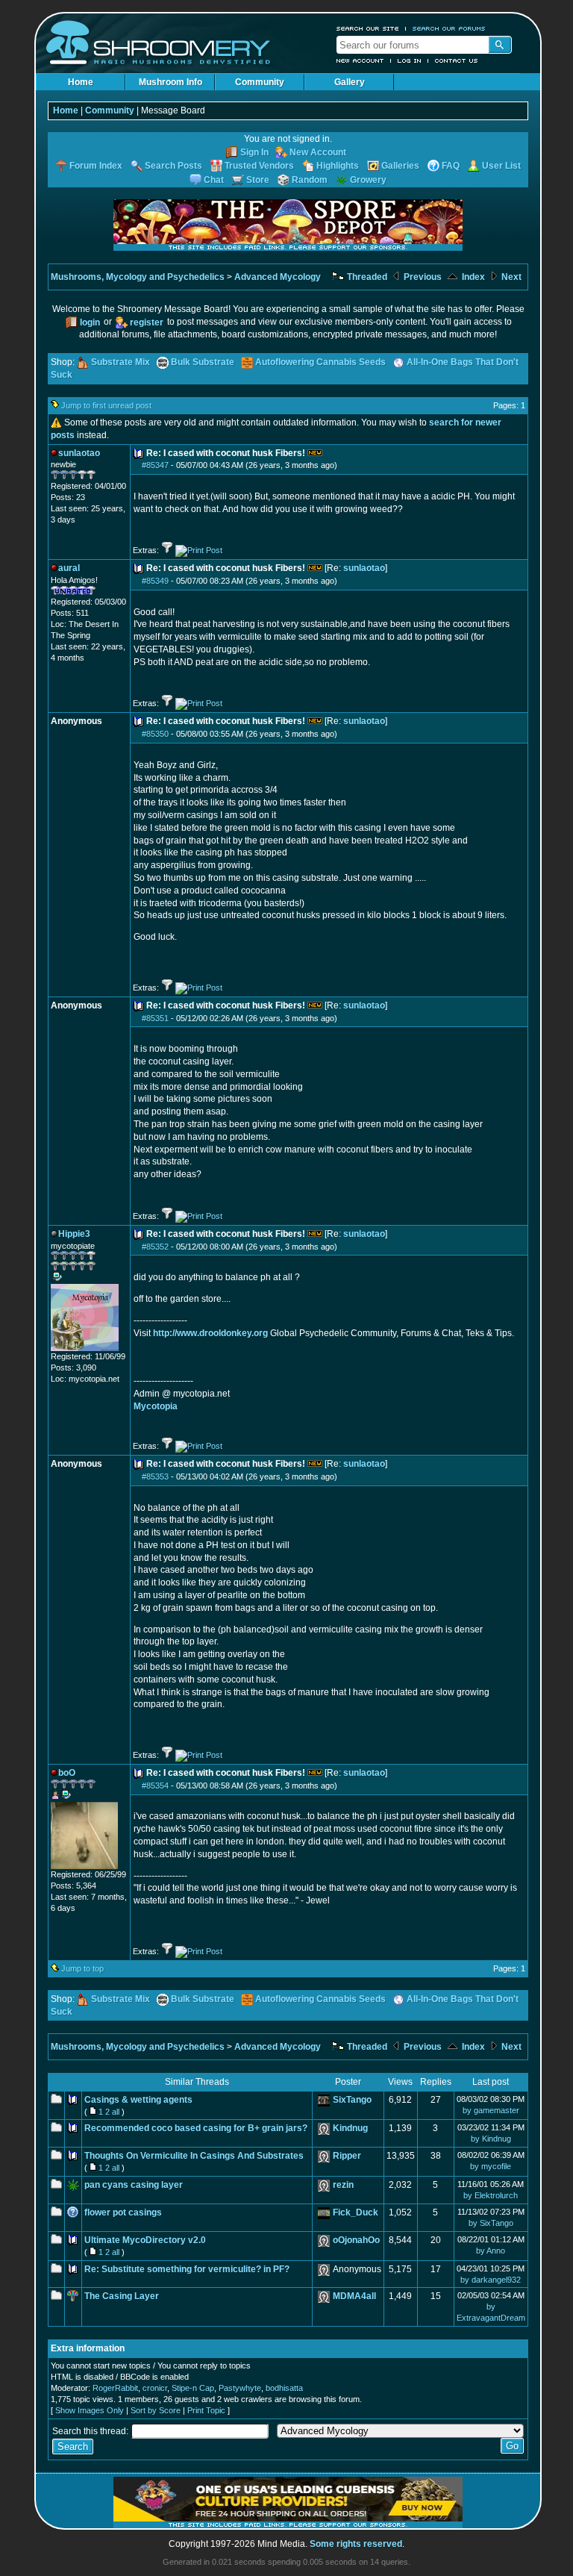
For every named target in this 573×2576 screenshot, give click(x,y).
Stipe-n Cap (193, 2388)
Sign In (254, 152)
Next (510, 277)
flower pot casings (123, 2212)
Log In (410, 60)
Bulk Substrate (203, 362)
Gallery (350, 82)
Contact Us (457, 60)
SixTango (352, 2100)
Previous (422, 277)
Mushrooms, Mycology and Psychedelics (138, 277)
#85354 (155, 1786)
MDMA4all (354, 2296)
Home (81, 82)
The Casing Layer (122, 2296)
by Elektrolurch (491, 2195)
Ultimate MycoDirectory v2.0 (145, 2240)
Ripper (347, 2156)
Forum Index (96, 166)
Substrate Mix (120, 362)
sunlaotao (364, 568)
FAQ (451, 166)
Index (472, 277)
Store (258, 180)
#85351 (155, 1018)
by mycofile (491, 2166)
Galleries (400, 166)
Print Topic (206, 2410)
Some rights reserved (356, 2544)
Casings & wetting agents (138, 2100)
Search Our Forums (449, 28)
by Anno (491, 2251)
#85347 (155, 465)
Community (260, 82)
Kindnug (350, 2128)
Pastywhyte (240, 2388)
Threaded (366, 277)
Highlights (338, 166)
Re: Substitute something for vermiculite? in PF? (187, 2269)
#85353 (155, 1476)
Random (310, 180)
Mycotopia (156, 1406)
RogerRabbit (115, 2388)
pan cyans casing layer (134, 2185)
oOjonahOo (356, 2240)
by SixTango (491, 2223)
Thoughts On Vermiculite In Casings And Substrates (194, 2156)
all (116, 2112)
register (147, 322)
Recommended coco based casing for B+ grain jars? (196, 2128)
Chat (214, 180)
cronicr (155, 2388)
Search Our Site (368, 28)
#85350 (155, 734)
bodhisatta (284, 2388)
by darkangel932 (491, 2280)
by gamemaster (491, 2110)
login (90, 322)
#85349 (155, 581)
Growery (368, 180)
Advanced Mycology (278, 277)
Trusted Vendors (259, 166)
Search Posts (173, 166)
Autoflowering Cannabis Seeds (320, 362)
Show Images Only (90, 2410)
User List (501, 166)
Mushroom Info (170, 82)
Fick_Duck (356, 2212)
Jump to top (82, 1968)
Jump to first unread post (106, 405)
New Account (360, 60)
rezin (343, 2185)
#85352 (155, 1247)
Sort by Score (156, 2410)
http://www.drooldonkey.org (210, 1333)
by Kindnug (491, 2139)
